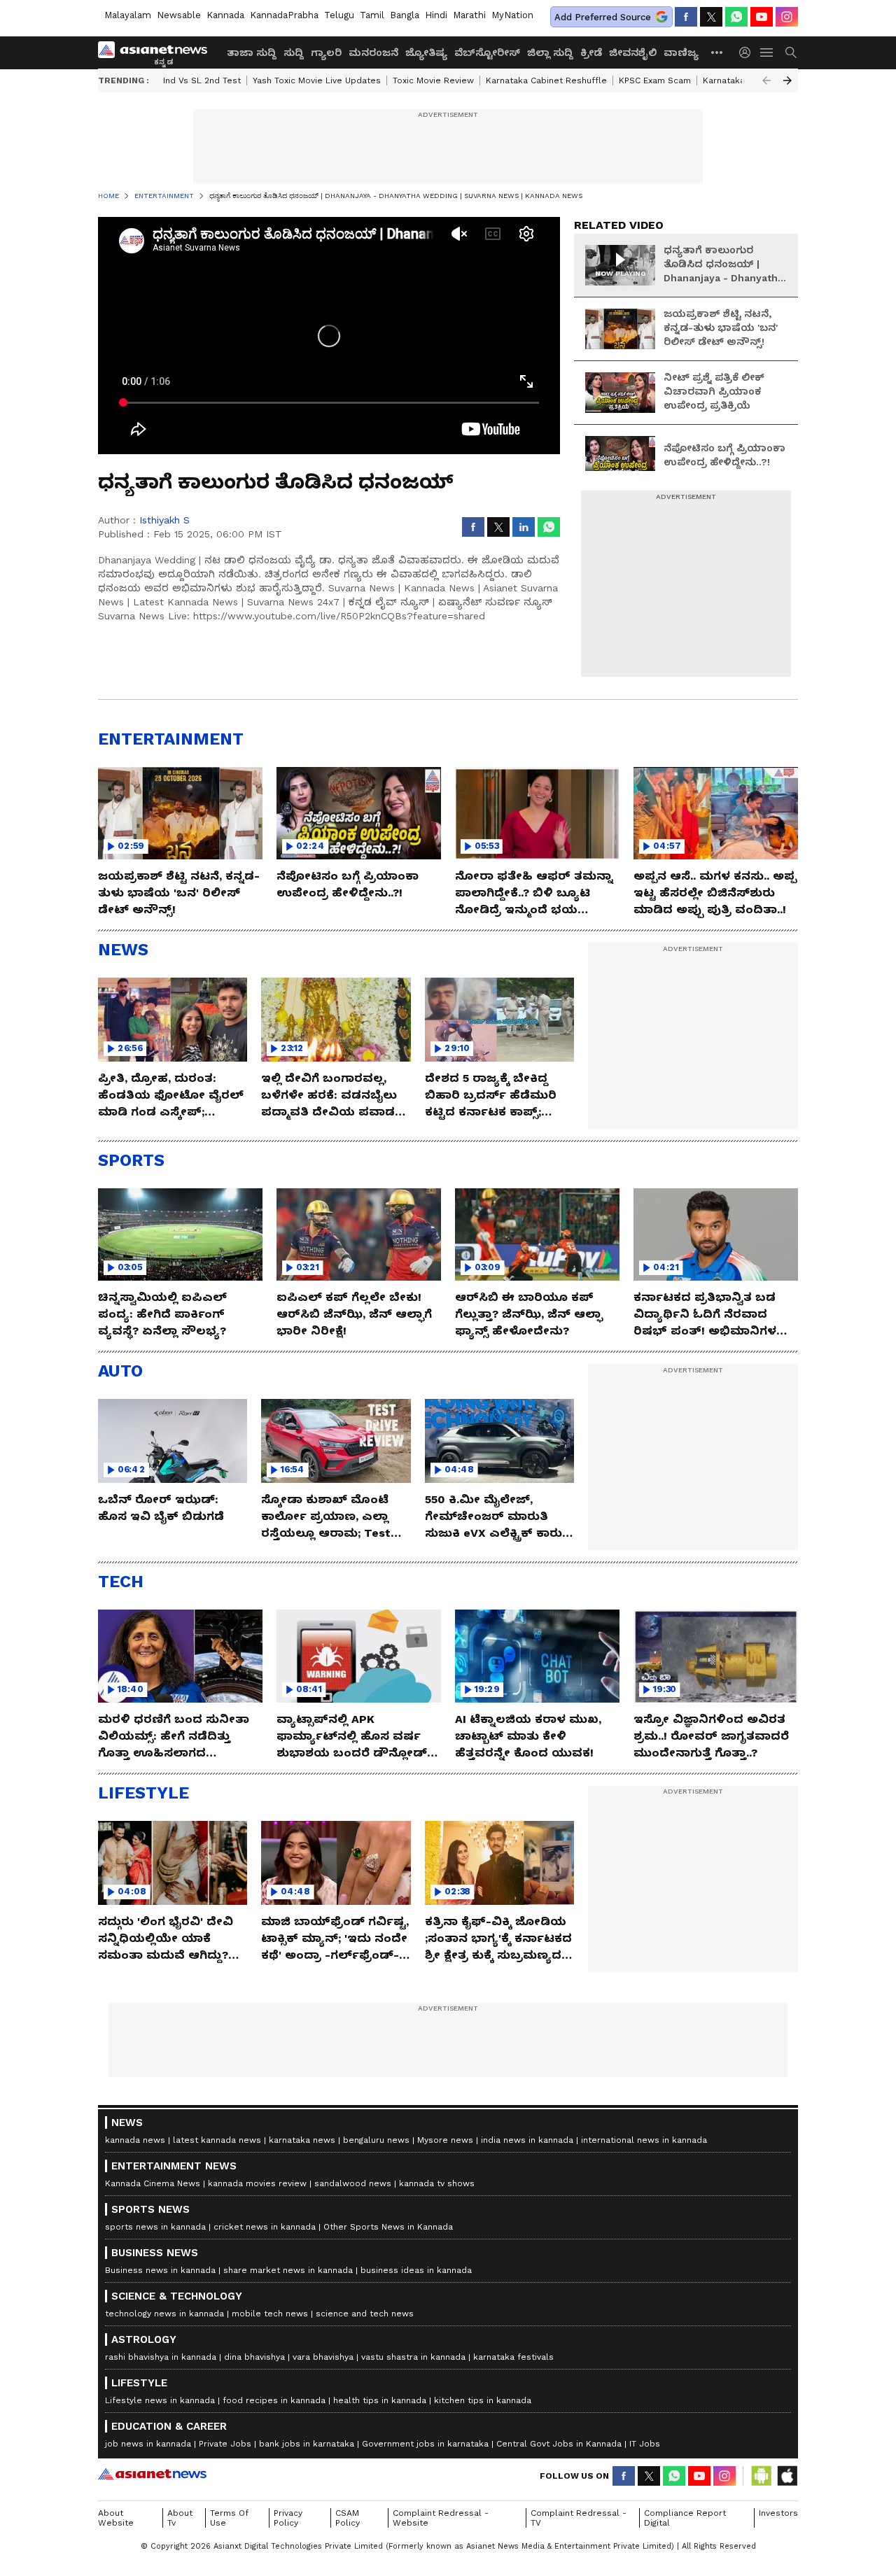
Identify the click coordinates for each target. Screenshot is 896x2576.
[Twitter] (711, 17)
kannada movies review (257, 2183)
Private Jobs (225, 2444)
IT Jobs (645, 2444)
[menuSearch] (791, 52)
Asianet (152, 2474)
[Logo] (157, 52)
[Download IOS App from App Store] (787, 2476)
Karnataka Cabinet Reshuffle (546, 80)
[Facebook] (686, 17)
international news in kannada (644, 2140)
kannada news (135, 2140)
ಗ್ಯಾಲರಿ (326, 52)
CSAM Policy (348, 2518)
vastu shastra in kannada (413, 2357)
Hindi (436, 15)
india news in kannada (527, 2140)
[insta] (787, 17)
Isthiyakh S (164, 520)
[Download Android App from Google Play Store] (762, 2476)
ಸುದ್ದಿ (294, 52)
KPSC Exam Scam (655, 80)
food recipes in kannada (274, 2400)
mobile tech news (270, 2314)
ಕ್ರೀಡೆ (591, 52)
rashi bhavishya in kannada (161, 2357)
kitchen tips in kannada (483, 2400)
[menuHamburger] (767, 52)
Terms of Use (229, 2518)
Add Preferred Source (603, 17)
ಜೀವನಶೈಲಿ (633, 52)
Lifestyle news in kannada (160, 2400)
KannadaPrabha (284, 15)
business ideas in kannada (416, 2270)
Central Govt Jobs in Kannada (559, 2444)
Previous (766, 80)
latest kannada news (217, 2140)
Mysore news (445, 2140)
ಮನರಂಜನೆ (373, 52)
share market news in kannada (288, 2270)
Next (787, 80)
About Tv (180, 2518)
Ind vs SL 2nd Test (202, 80)
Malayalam (128, 15)
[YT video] (762, 17)
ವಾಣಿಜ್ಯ (681, 52)
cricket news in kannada (265, 2227)
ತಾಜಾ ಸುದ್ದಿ (252, 52)
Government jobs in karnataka (425, 2444)
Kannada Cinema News (153, 2183)
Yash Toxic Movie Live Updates (317, 80)
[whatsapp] (736, 17)
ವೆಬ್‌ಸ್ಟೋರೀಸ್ (487, 52)
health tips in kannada (380, 2400)
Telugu (339, 15)
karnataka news (302, 2140)
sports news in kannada (155, 2227)
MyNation (512, 15)
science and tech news (365, 2314)
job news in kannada (148, 2444)
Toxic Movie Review (433, 80)
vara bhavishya (323, 2357)
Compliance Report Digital (685, 2518)
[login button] (748, 52)
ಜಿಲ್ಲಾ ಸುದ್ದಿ (550, 52)
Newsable (179, 15)
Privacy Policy (288, 2518)
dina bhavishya (254, 2357)
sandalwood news (353, 2183)
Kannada (225, 15)
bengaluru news (376, 2140)
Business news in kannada (160, 2270)
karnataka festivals (513, 2357)
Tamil (372, 15)
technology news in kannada (164, 2314)
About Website (116, 2518)
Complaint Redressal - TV (579, 2518)
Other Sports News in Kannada (388, 2227)
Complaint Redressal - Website (441, 2518)
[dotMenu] (717, 52)
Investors (778, 2513)
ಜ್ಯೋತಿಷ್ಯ (426, 52)
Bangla (405, 15)
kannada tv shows (437, 2183)
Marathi (469, 15)
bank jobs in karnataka (307, 2444)
